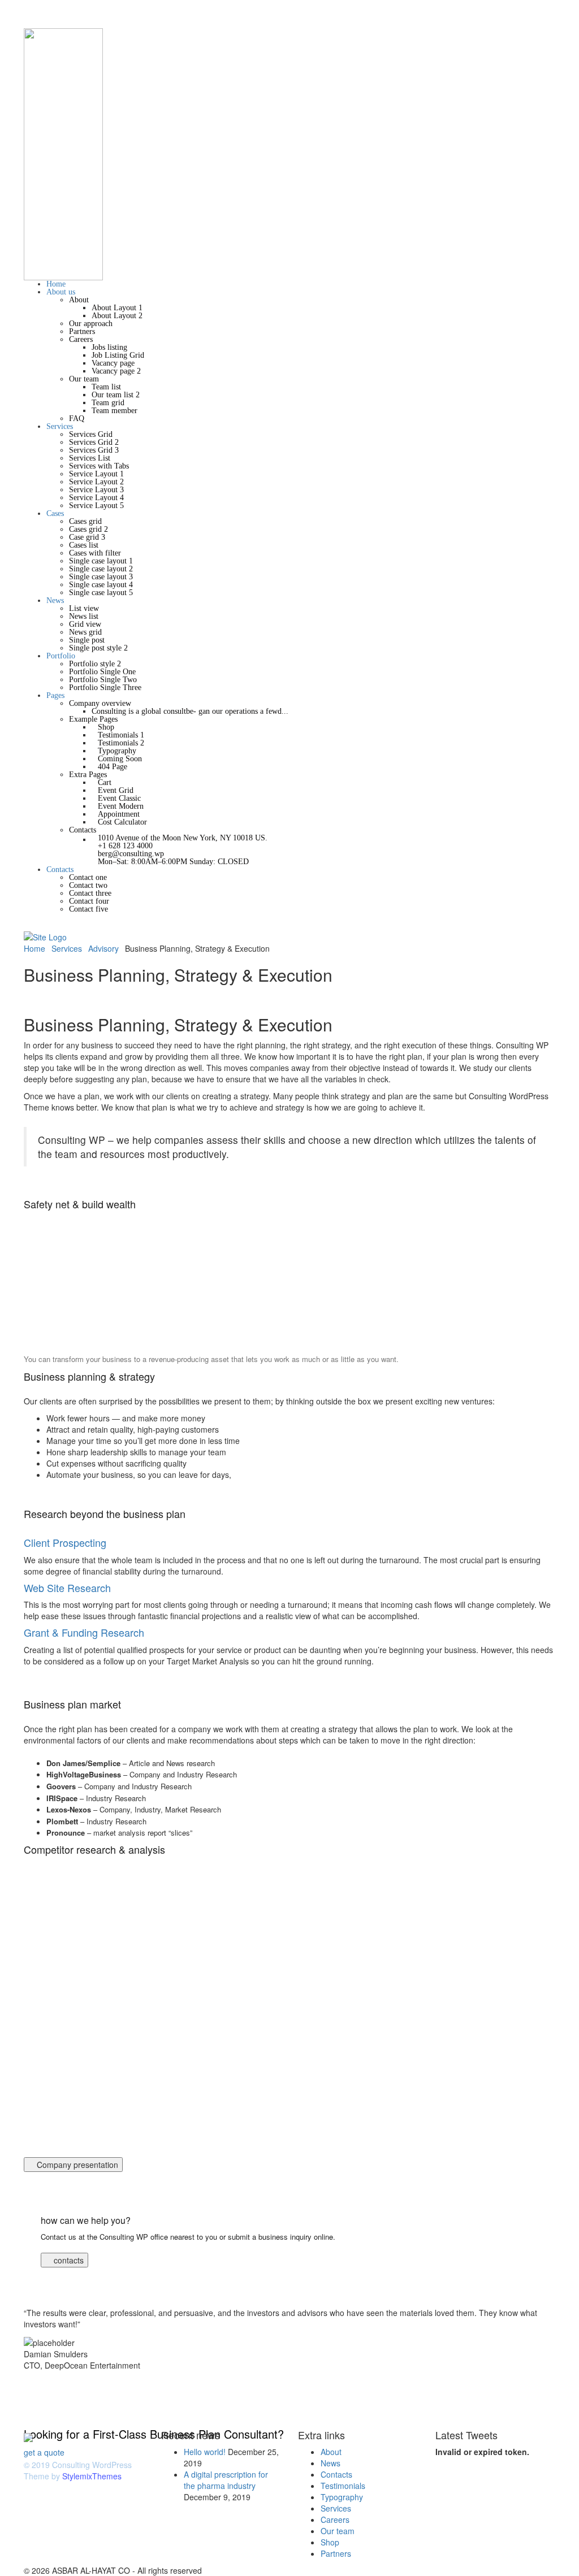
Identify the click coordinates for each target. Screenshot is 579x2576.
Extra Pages (88, 775)
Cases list (84, 545)
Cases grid (85, 521)
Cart (105, 782)
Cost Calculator (122, 822)
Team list (106, 387)
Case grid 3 (87, 537)
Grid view (85, 624)
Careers (81, 339)
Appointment (119, 814)
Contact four (89, 901)
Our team (84, 379)
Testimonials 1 (121, 735)
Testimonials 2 (121, 743)
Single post (87, 640)
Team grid (108, 403)
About (79, 300)
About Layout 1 (117, 308)
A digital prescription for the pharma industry (226, 2480)
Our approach (91, 324)
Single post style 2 (98, 648)
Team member (114, 411)
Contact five (88, 909)
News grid (85, 632)
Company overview (100, 703)
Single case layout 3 (101, 577)
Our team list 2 (116, 395)
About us (61, 292)
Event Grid (116, 790)
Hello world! (205, 2452)
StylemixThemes (92, 2476)
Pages (55, 695)
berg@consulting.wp (131, 854)
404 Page (113, 767)
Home (56, 284)
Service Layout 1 (96, 474)
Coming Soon (120, 759)
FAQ (77, 419)
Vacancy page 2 (116, 371)
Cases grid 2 (88, 529)
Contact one (88, 877)
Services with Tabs (99, 466)
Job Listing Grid (118, 355)
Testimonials (343, 2486)
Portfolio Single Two (103, 680)
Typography (117, 751)
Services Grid (91, 434)
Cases (55, 513)
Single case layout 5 (101, 593)
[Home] (45, 936)
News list (84, 616)
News (55, 600)
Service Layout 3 (96, 490)
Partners (82, 331)
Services (60, 426)
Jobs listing (109, 347)
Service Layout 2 (96, 482)
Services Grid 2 (94, 442)
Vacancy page (113, 363)
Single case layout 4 (101, 585)
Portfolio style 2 (95, 664)
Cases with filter (95, 553)
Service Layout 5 (96, 506)
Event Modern (121, 806)
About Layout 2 (117, 316)
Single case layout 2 (101, 569)
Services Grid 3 (94, 450)
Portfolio (61, 656)
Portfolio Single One (102, 672)
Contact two (88, 885)
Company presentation (76, 2165)
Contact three (90, 893)
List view (84, 608)
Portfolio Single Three (105, 688)
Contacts (83, 830)
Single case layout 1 (101, 561)
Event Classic (119, 798)
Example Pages (93, 719)
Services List (90, 458)
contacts (68, 2260)
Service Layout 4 (96, 498)
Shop (106, 727)
